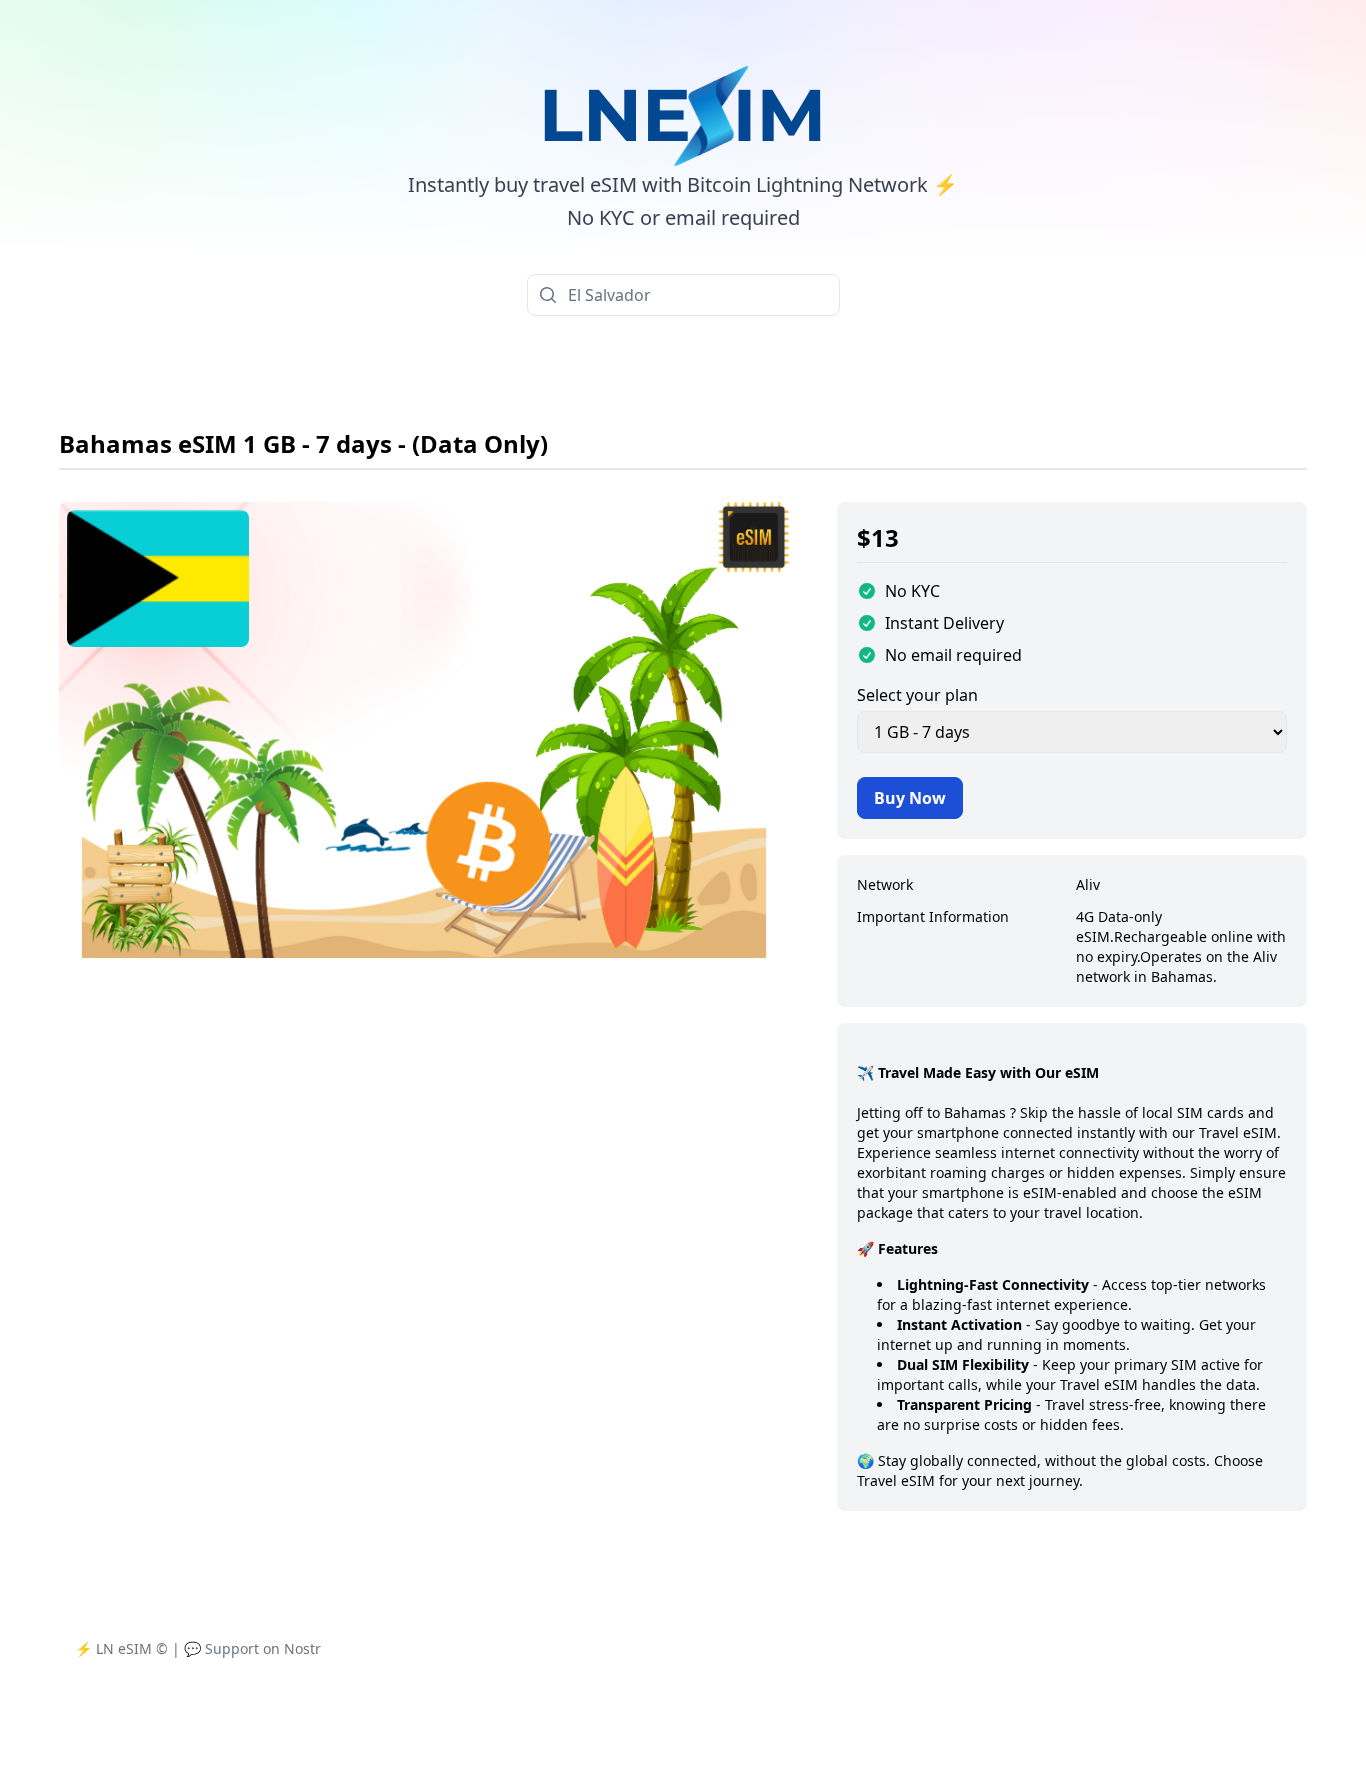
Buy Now (910, 798)
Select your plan (917, 695)
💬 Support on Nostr (252, 1648)
